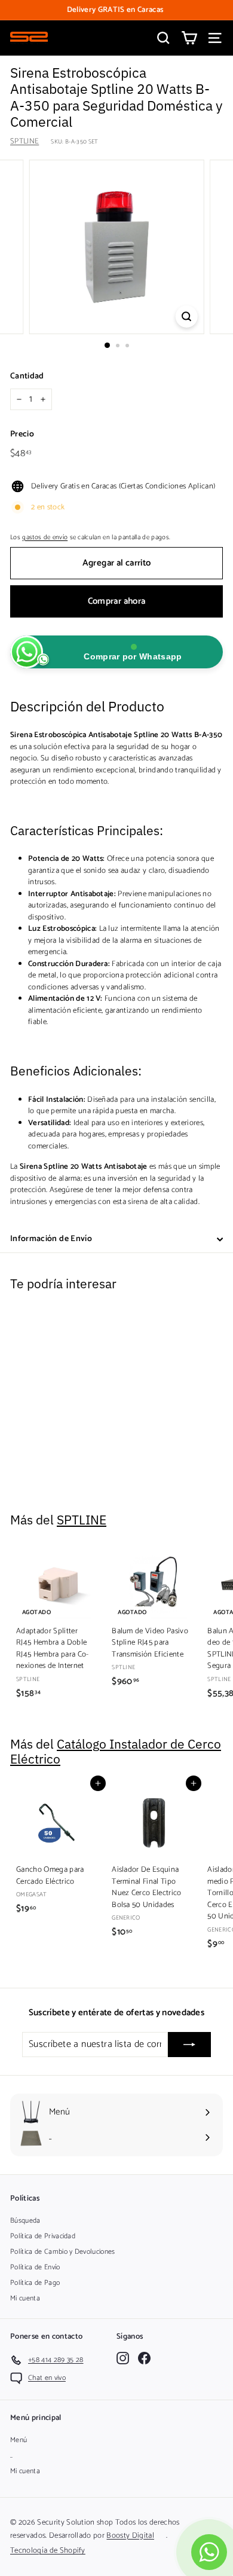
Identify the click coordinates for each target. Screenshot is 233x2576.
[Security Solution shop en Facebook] (144, 2358)
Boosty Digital (130, 2536)
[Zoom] (186, 317)
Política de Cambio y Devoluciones (63, 2252)
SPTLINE (24, 141)
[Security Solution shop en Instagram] (123, 2358)
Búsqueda (25, 2221)
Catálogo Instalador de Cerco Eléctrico (116, 1752)
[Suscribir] (189, 2045)
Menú (19, 2440)
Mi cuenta (25, 2298)
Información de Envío (51, 1239)
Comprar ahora (117, 601)
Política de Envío (35, 2267)
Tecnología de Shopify (48, 2551)
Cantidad (27, 376)
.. (12, 2456)
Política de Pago (35, 2283)
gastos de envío (45, 537)
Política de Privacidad (43, 2236)
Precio (22, 434)
